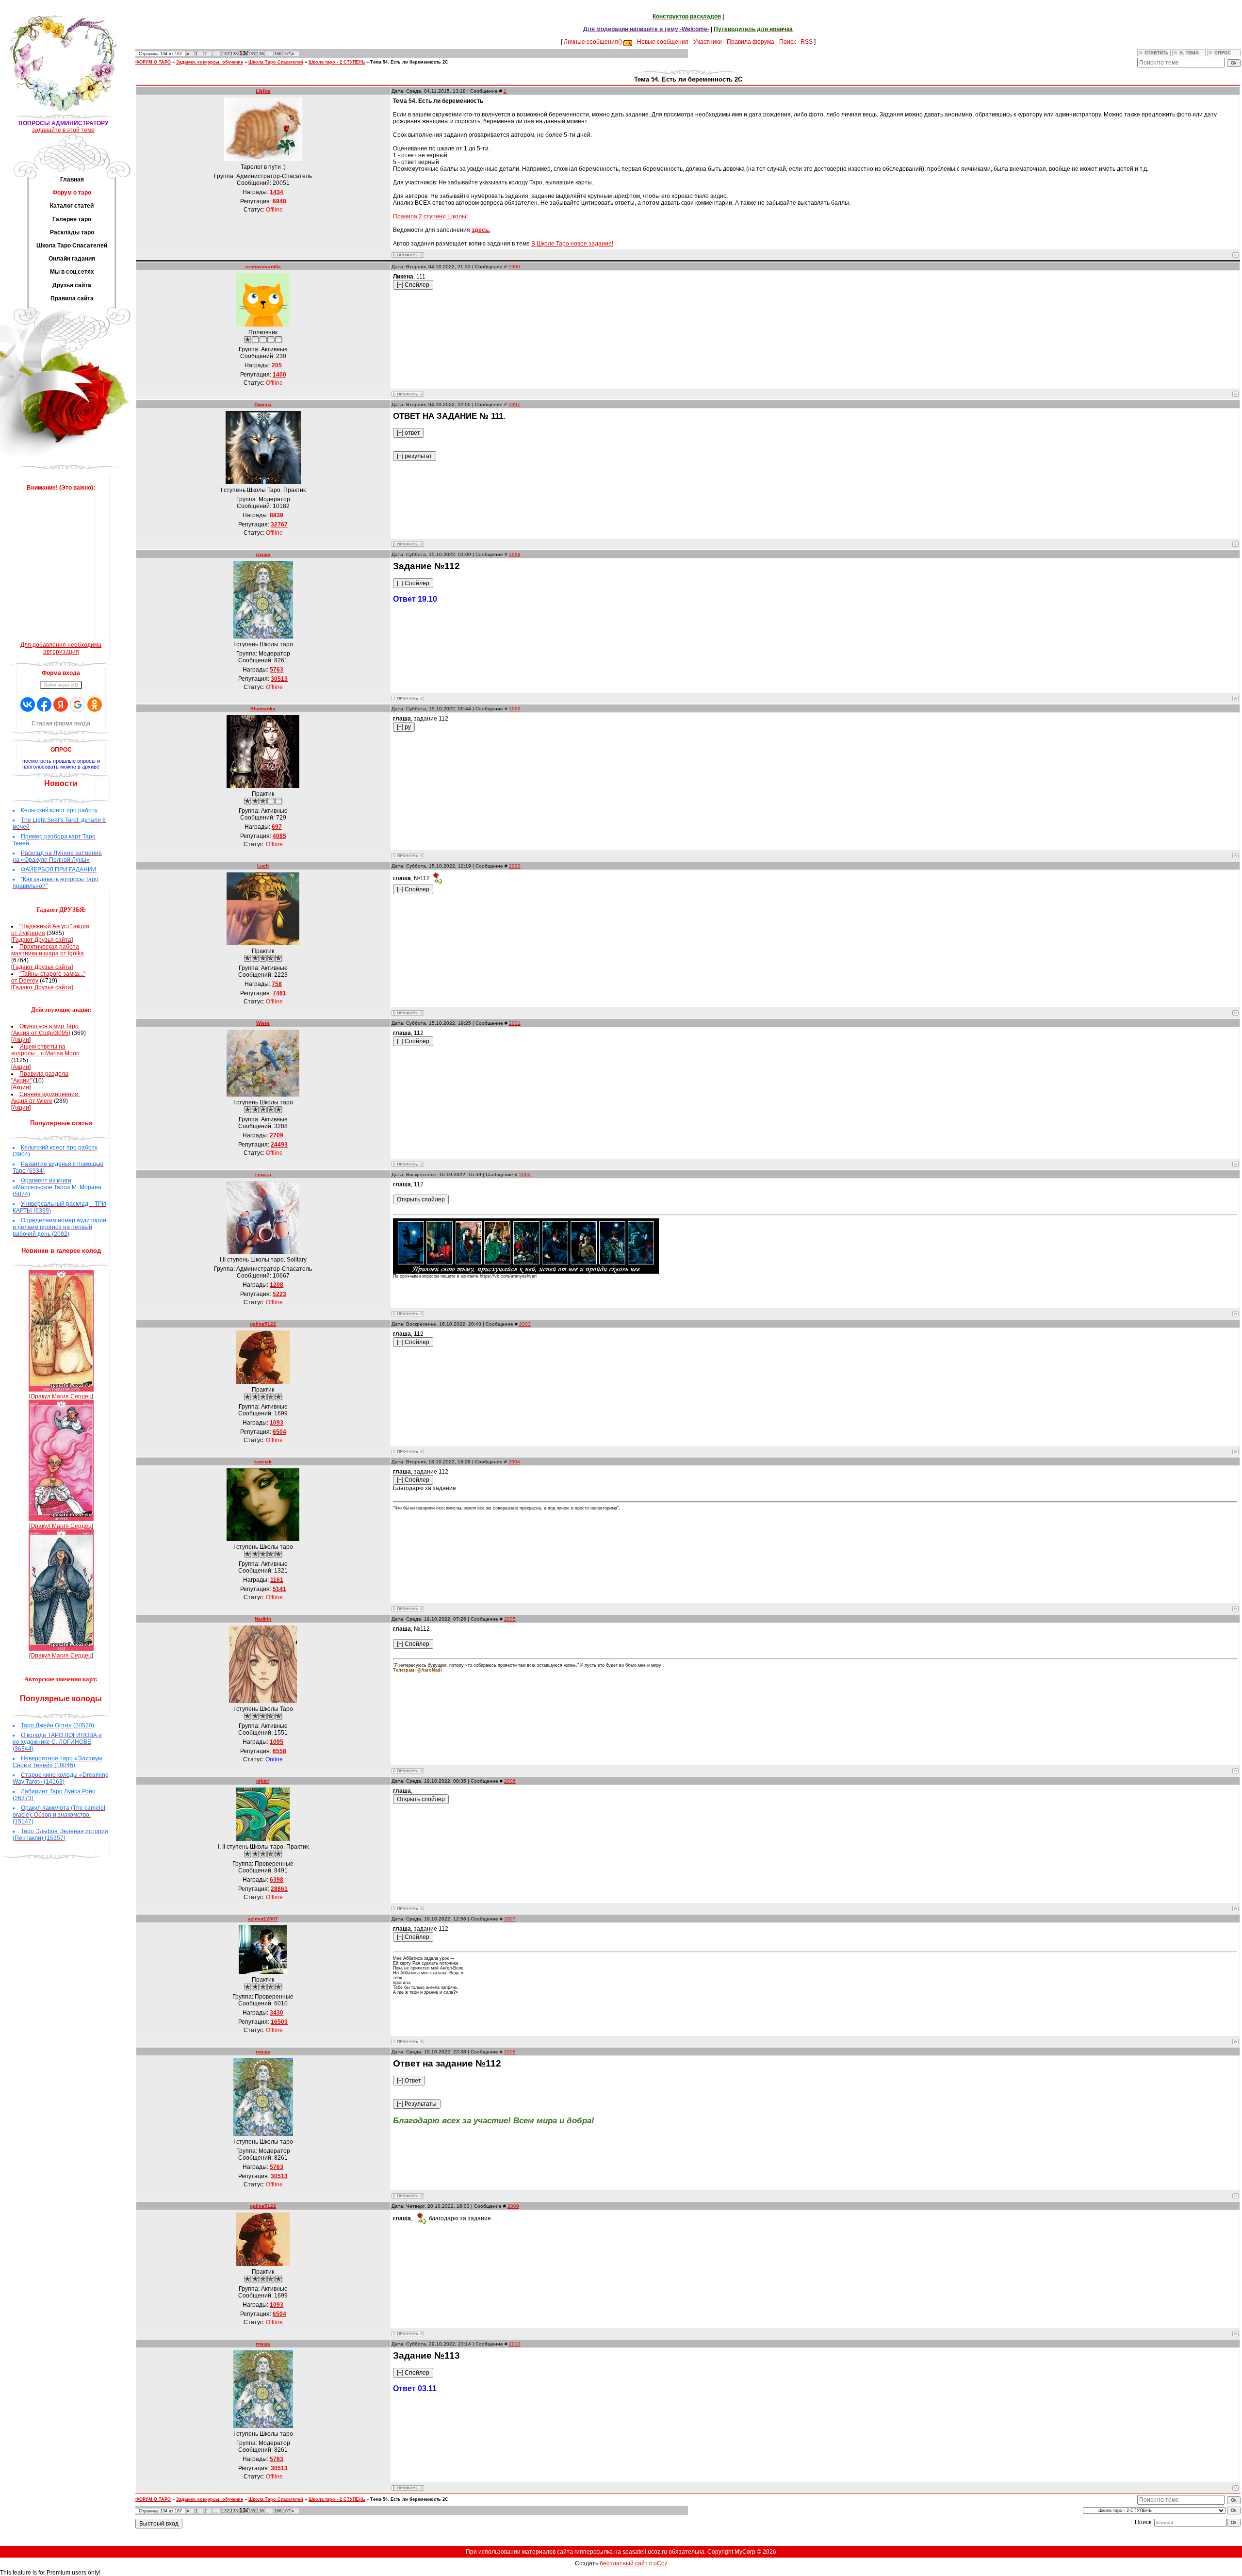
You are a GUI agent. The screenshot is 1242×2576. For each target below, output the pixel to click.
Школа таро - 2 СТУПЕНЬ (337, 62)
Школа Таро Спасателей (276, 62)
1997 (514, 404)
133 (234, 54)
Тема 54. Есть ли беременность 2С (409, 62)
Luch (263, 866)
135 (252, 54)
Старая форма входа (61, 723)
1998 (515, 554)
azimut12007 (263, 1919)
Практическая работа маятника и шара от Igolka (48, 950)
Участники (708, 41)
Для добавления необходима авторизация (61, 648)
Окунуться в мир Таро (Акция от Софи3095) (45, 1030)
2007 (510, 1919)
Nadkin (263, 1619)
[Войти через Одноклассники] (95, 705)
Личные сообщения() (593, 41)
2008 (510, 2052)
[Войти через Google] (78, 705)
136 (260, 54)
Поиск (787, 41)
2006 (510, 1781)
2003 (525, 1324)
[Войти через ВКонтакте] (28, 705)
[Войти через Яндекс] (61, 705)
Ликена (263, 404)
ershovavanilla (263, 267)
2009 (513, 2206)
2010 (515, 2344)
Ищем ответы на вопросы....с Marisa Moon (45, 1050)
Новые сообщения (663, 41)
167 (286, 54)
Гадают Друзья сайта (42, 940)
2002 (525, 1174)
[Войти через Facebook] (44, 705)
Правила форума (751, 41)
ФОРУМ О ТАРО (153, 62)
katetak (263, 1462)
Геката (263, 1174)
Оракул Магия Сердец (61, 1396)
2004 (514, 1462)
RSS (807, 41)
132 (225, 54)
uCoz (661, 2563)
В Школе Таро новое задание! (572, 244)
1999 (515, 709)
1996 (514, 267)
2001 (515, 1023)
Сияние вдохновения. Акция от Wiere (45, 1098)
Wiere (263, 1023)
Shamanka (263, 709)
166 (278, 54)
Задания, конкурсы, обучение (210, 62)
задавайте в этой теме (63, 130)
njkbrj (263, 1781)
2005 (510, 1619)
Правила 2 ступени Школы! (430, 216)
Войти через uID (61, 685)
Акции (21, 1040)
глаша (263, 554)
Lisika (263, 91)
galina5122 (263, 1324)
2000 (515, 866)
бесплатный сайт (624, 2563)
